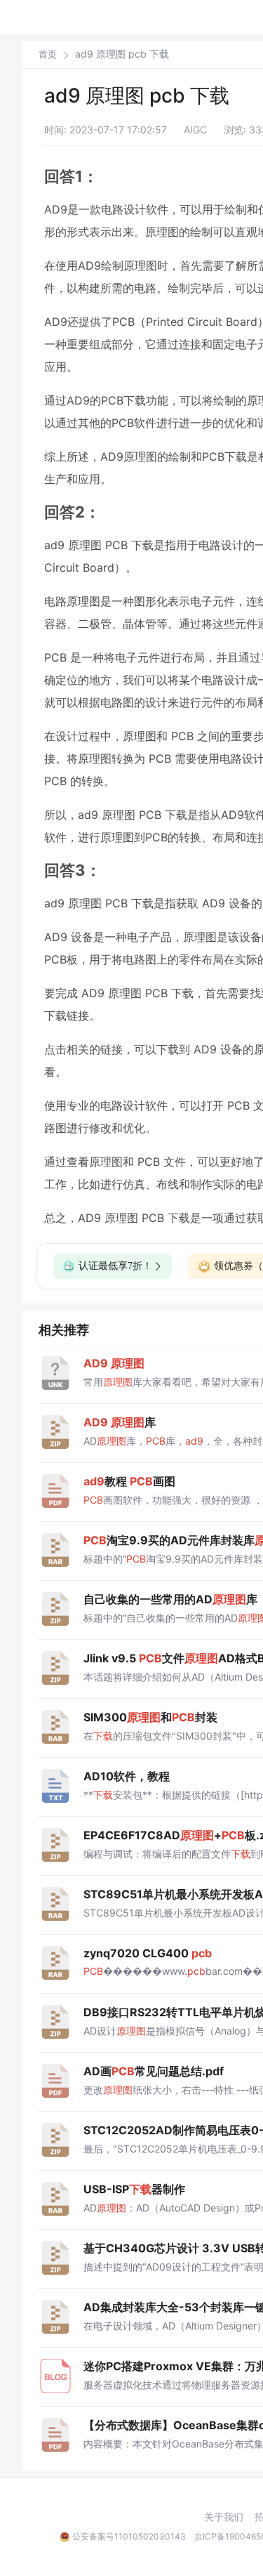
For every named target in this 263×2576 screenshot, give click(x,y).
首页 (48, 54)
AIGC (195, 130)
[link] (48, 54)
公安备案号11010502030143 (129, 2536)
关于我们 (224, 2517)
